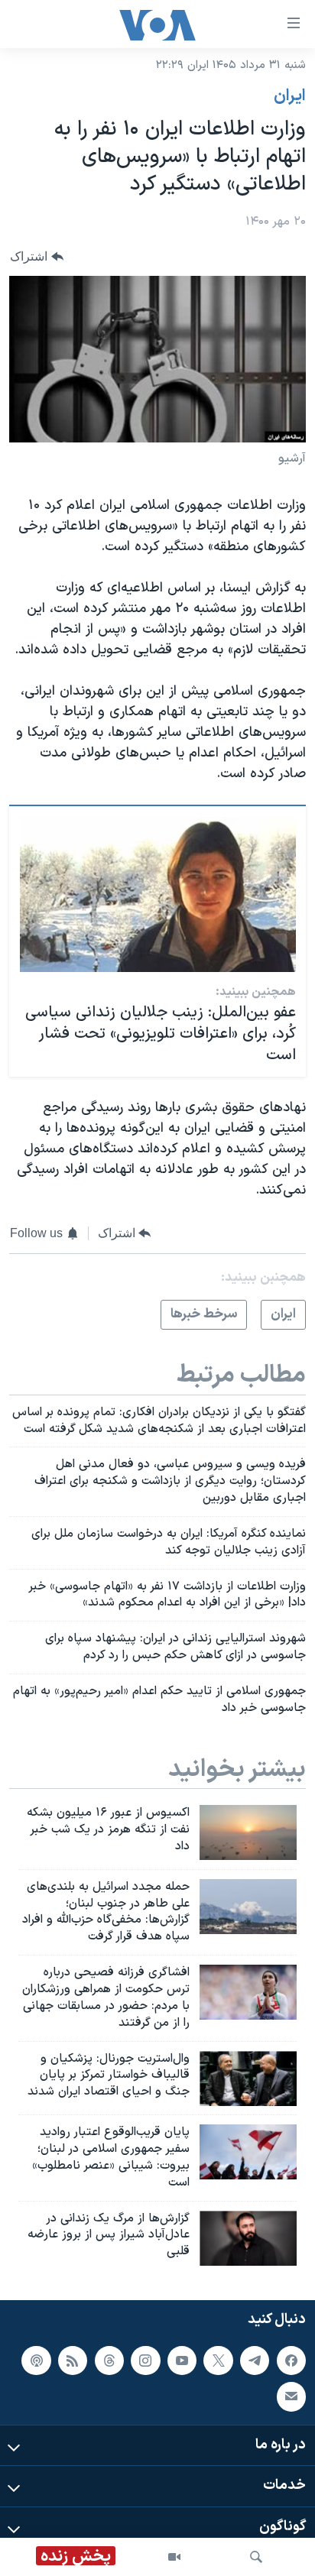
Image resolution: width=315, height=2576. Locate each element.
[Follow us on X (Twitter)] (218, 2361)
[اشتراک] (291, 2396)
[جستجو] (256, 2557)
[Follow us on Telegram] (255, 2361)
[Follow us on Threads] (109, 2361)
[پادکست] (36, 2361)
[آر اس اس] (73, 2361)
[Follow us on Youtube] (182, 2361)
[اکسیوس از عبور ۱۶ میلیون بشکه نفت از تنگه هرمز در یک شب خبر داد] (248, 1832)
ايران (290, 96)
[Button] (37, 256)
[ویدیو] (174, 2557)
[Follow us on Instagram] (145, 2361)
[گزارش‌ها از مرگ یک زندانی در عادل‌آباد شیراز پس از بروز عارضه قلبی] (248, 2238)
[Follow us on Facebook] (291, 2361)
